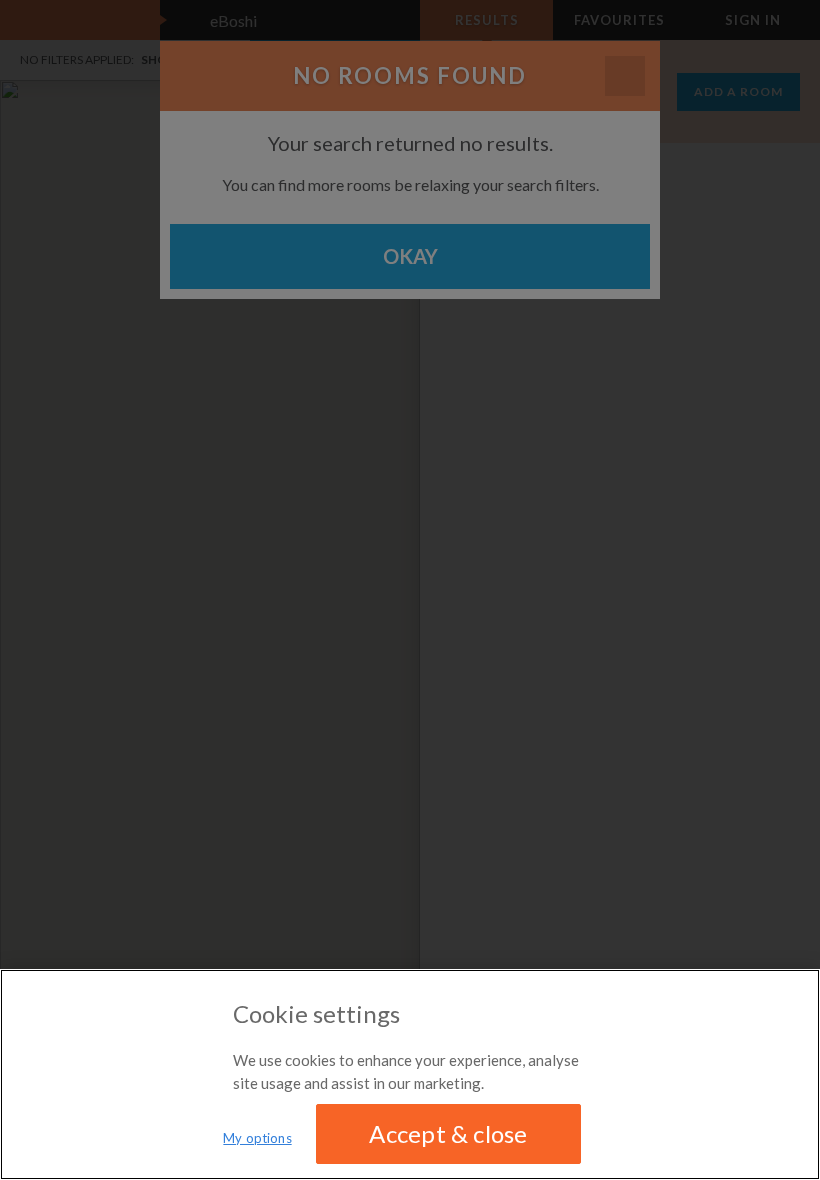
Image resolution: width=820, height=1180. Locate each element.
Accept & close (448, 1133)
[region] (410, 1074)
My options (257, 1138)
